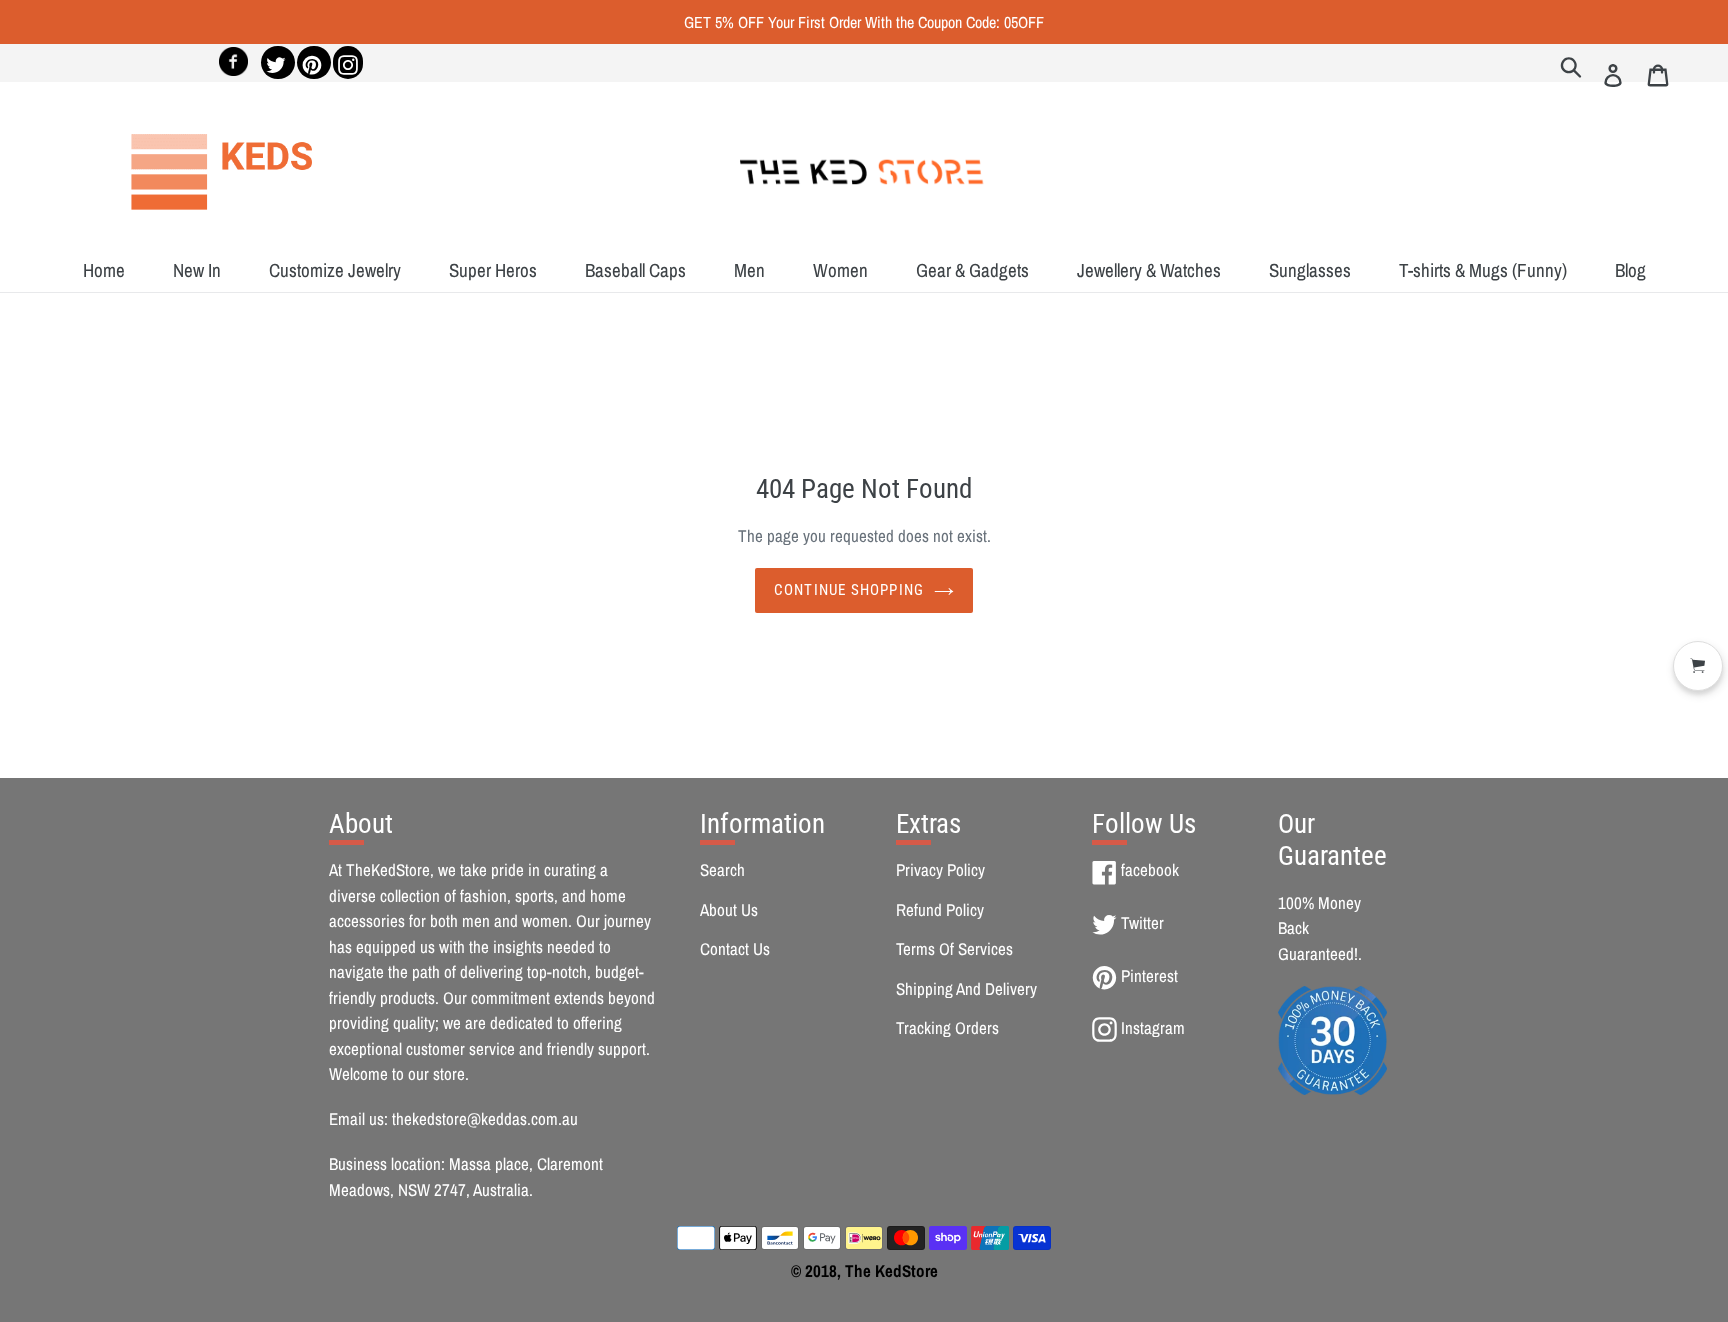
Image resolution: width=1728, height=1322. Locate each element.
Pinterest (1149, 975)
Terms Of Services (954, 948)
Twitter (1142, 922)
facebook (1149, 869)
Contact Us (735, 948)
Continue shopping (849, 590)
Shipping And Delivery (966, 988)
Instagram (1152, 1027)
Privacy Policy (940, 869)
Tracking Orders (947, 1027)
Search (722, 869)
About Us (729, 909)
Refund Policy (940, 909)
